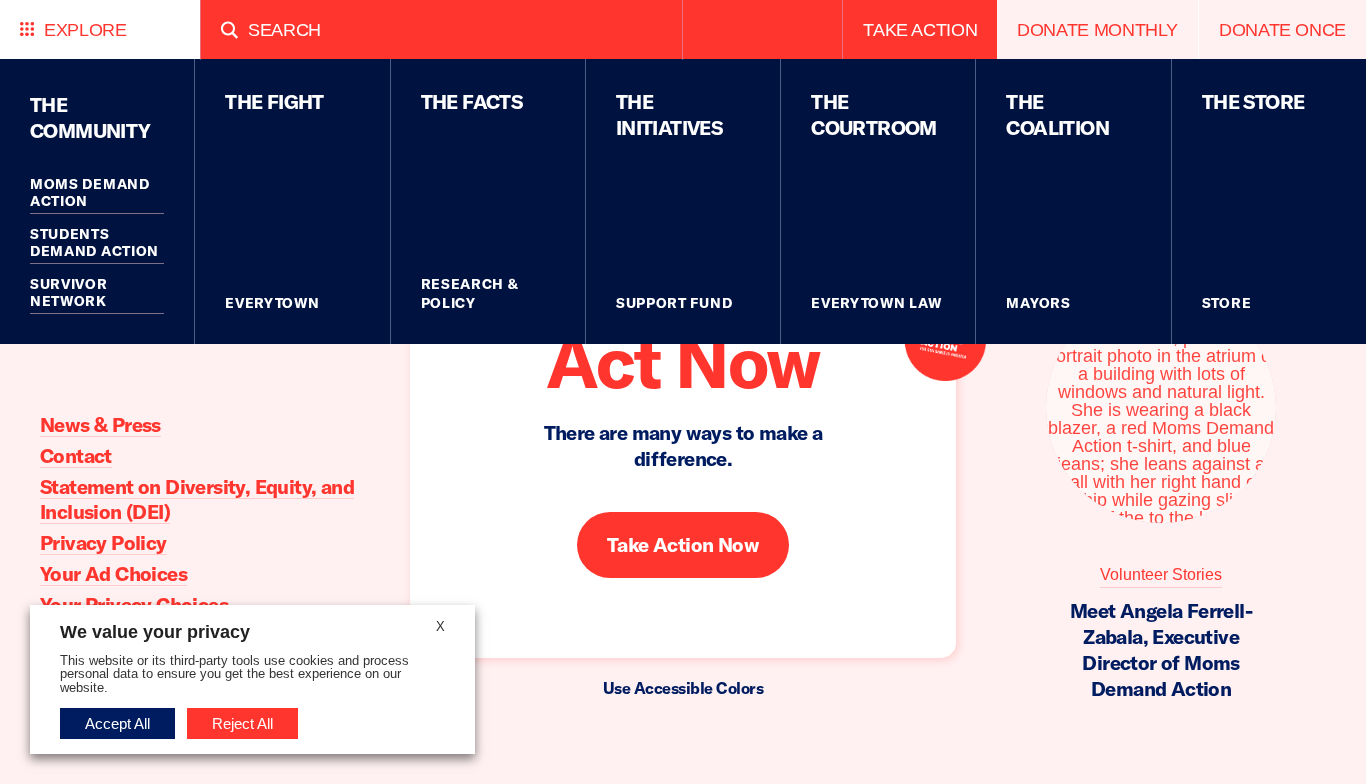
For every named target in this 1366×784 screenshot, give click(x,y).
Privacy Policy (103, 542)
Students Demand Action (94, 243)
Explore (85, 29)
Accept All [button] (117, 723)
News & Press (100, 424)
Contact (76, 455)
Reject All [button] (242, 723)
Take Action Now (683, 545)
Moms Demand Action (90, 193)
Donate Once (1282, 29)
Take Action (920, 29)
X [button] (440, 626)
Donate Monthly (1097, 29)
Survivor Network (69, 293)
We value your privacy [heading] (155, 632)
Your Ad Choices (113, 573)
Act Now (683, 361)
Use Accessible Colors (683, 688)
